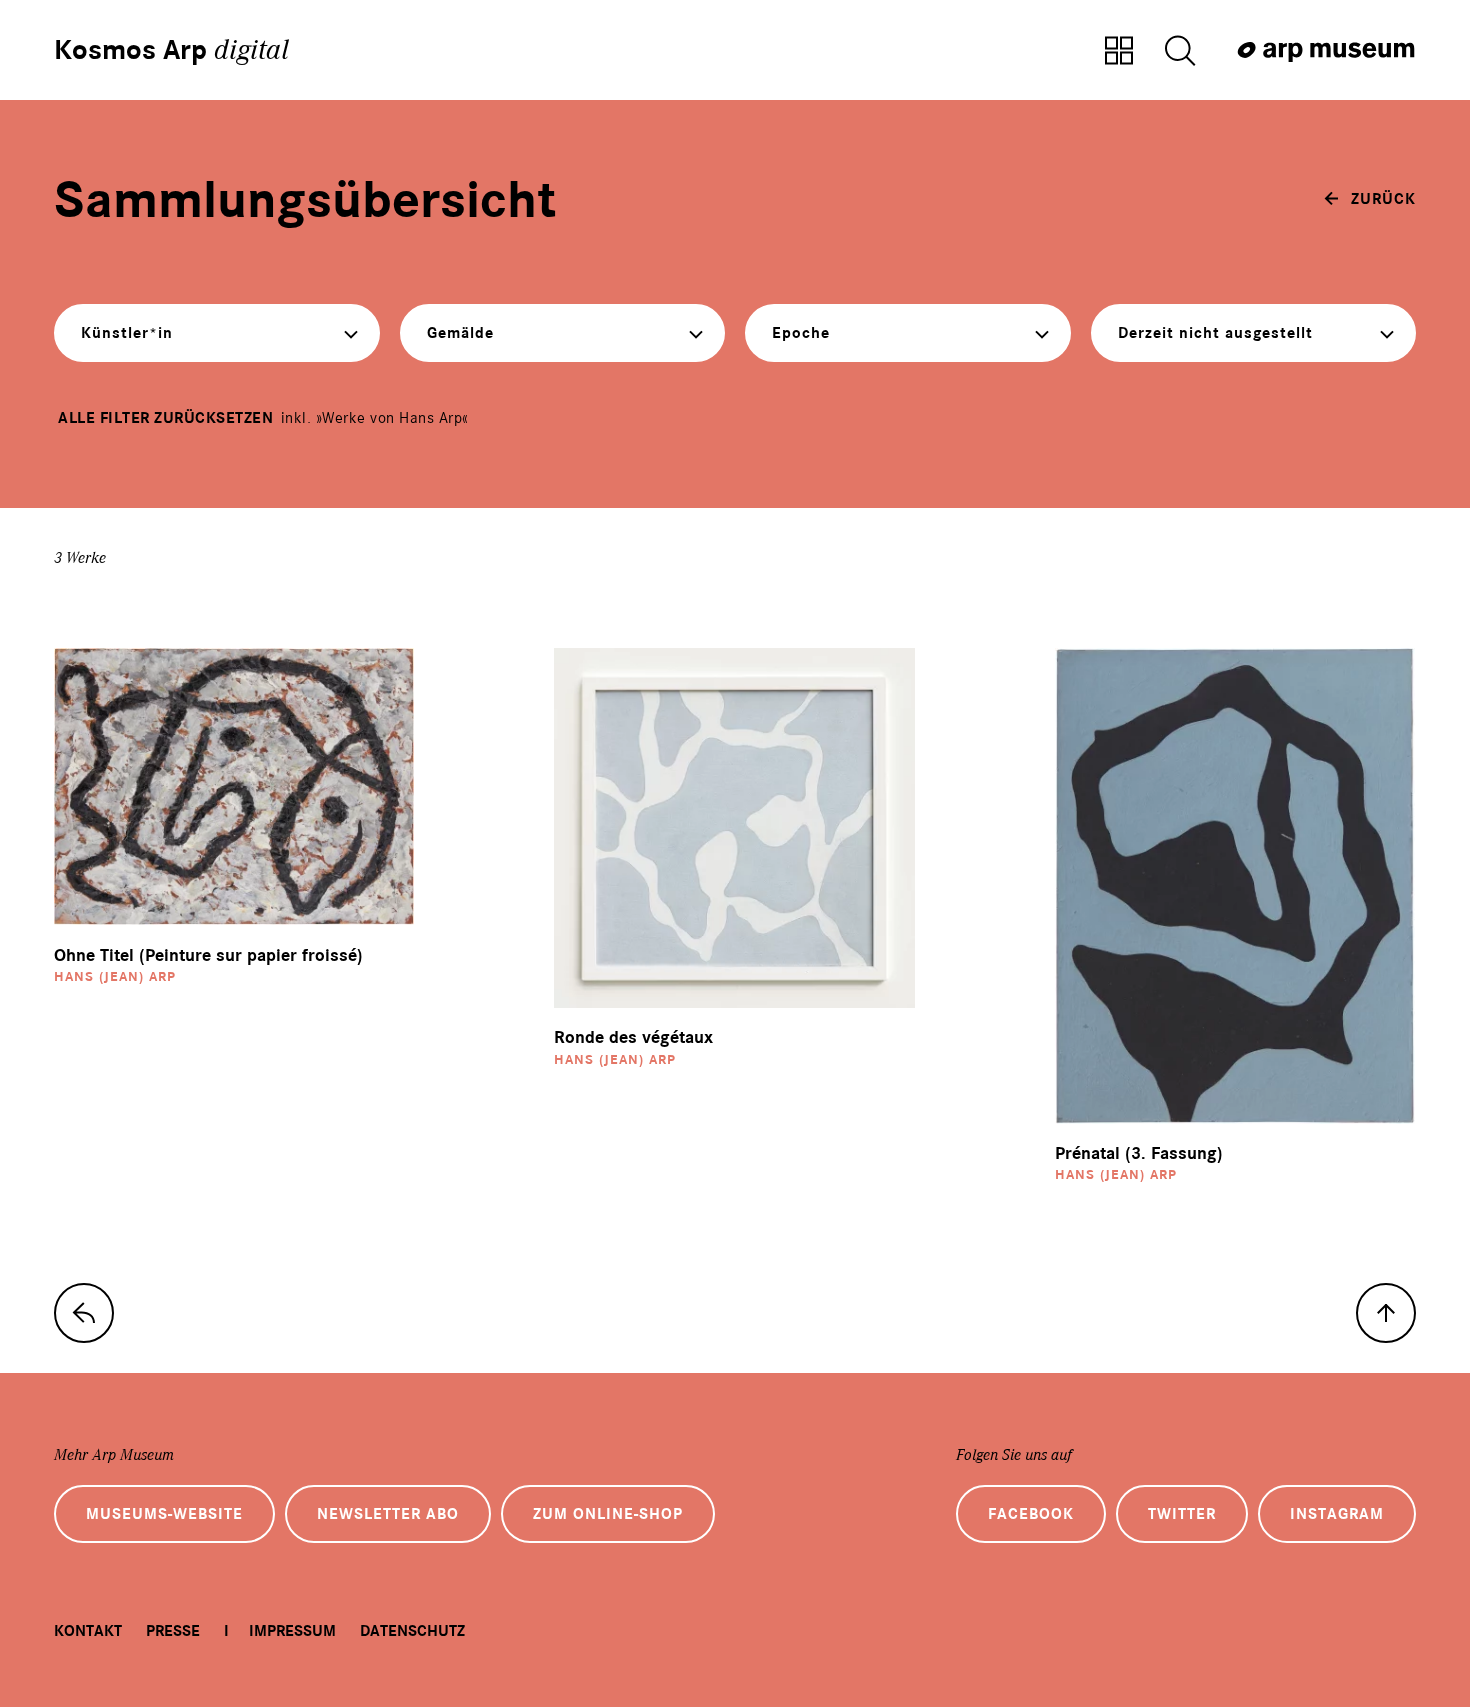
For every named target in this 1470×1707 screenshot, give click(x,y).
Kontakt (88, 1631)
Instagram (1337, 1514)
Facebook (1031, 1514)
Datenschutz (412, 1631)
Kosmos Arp (171, 50)
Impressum (292, 1631)
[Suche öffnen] (1180, 52)
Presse (173, 1631)
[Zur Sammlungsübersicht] (1119, 52)
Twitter (1182, 1514)
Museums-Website (164, 1514)
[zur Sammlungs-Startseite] (84, 1313)
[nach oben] (1386, 1313)
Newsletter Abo (388, 1514)
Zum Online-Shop (608, 1514)
